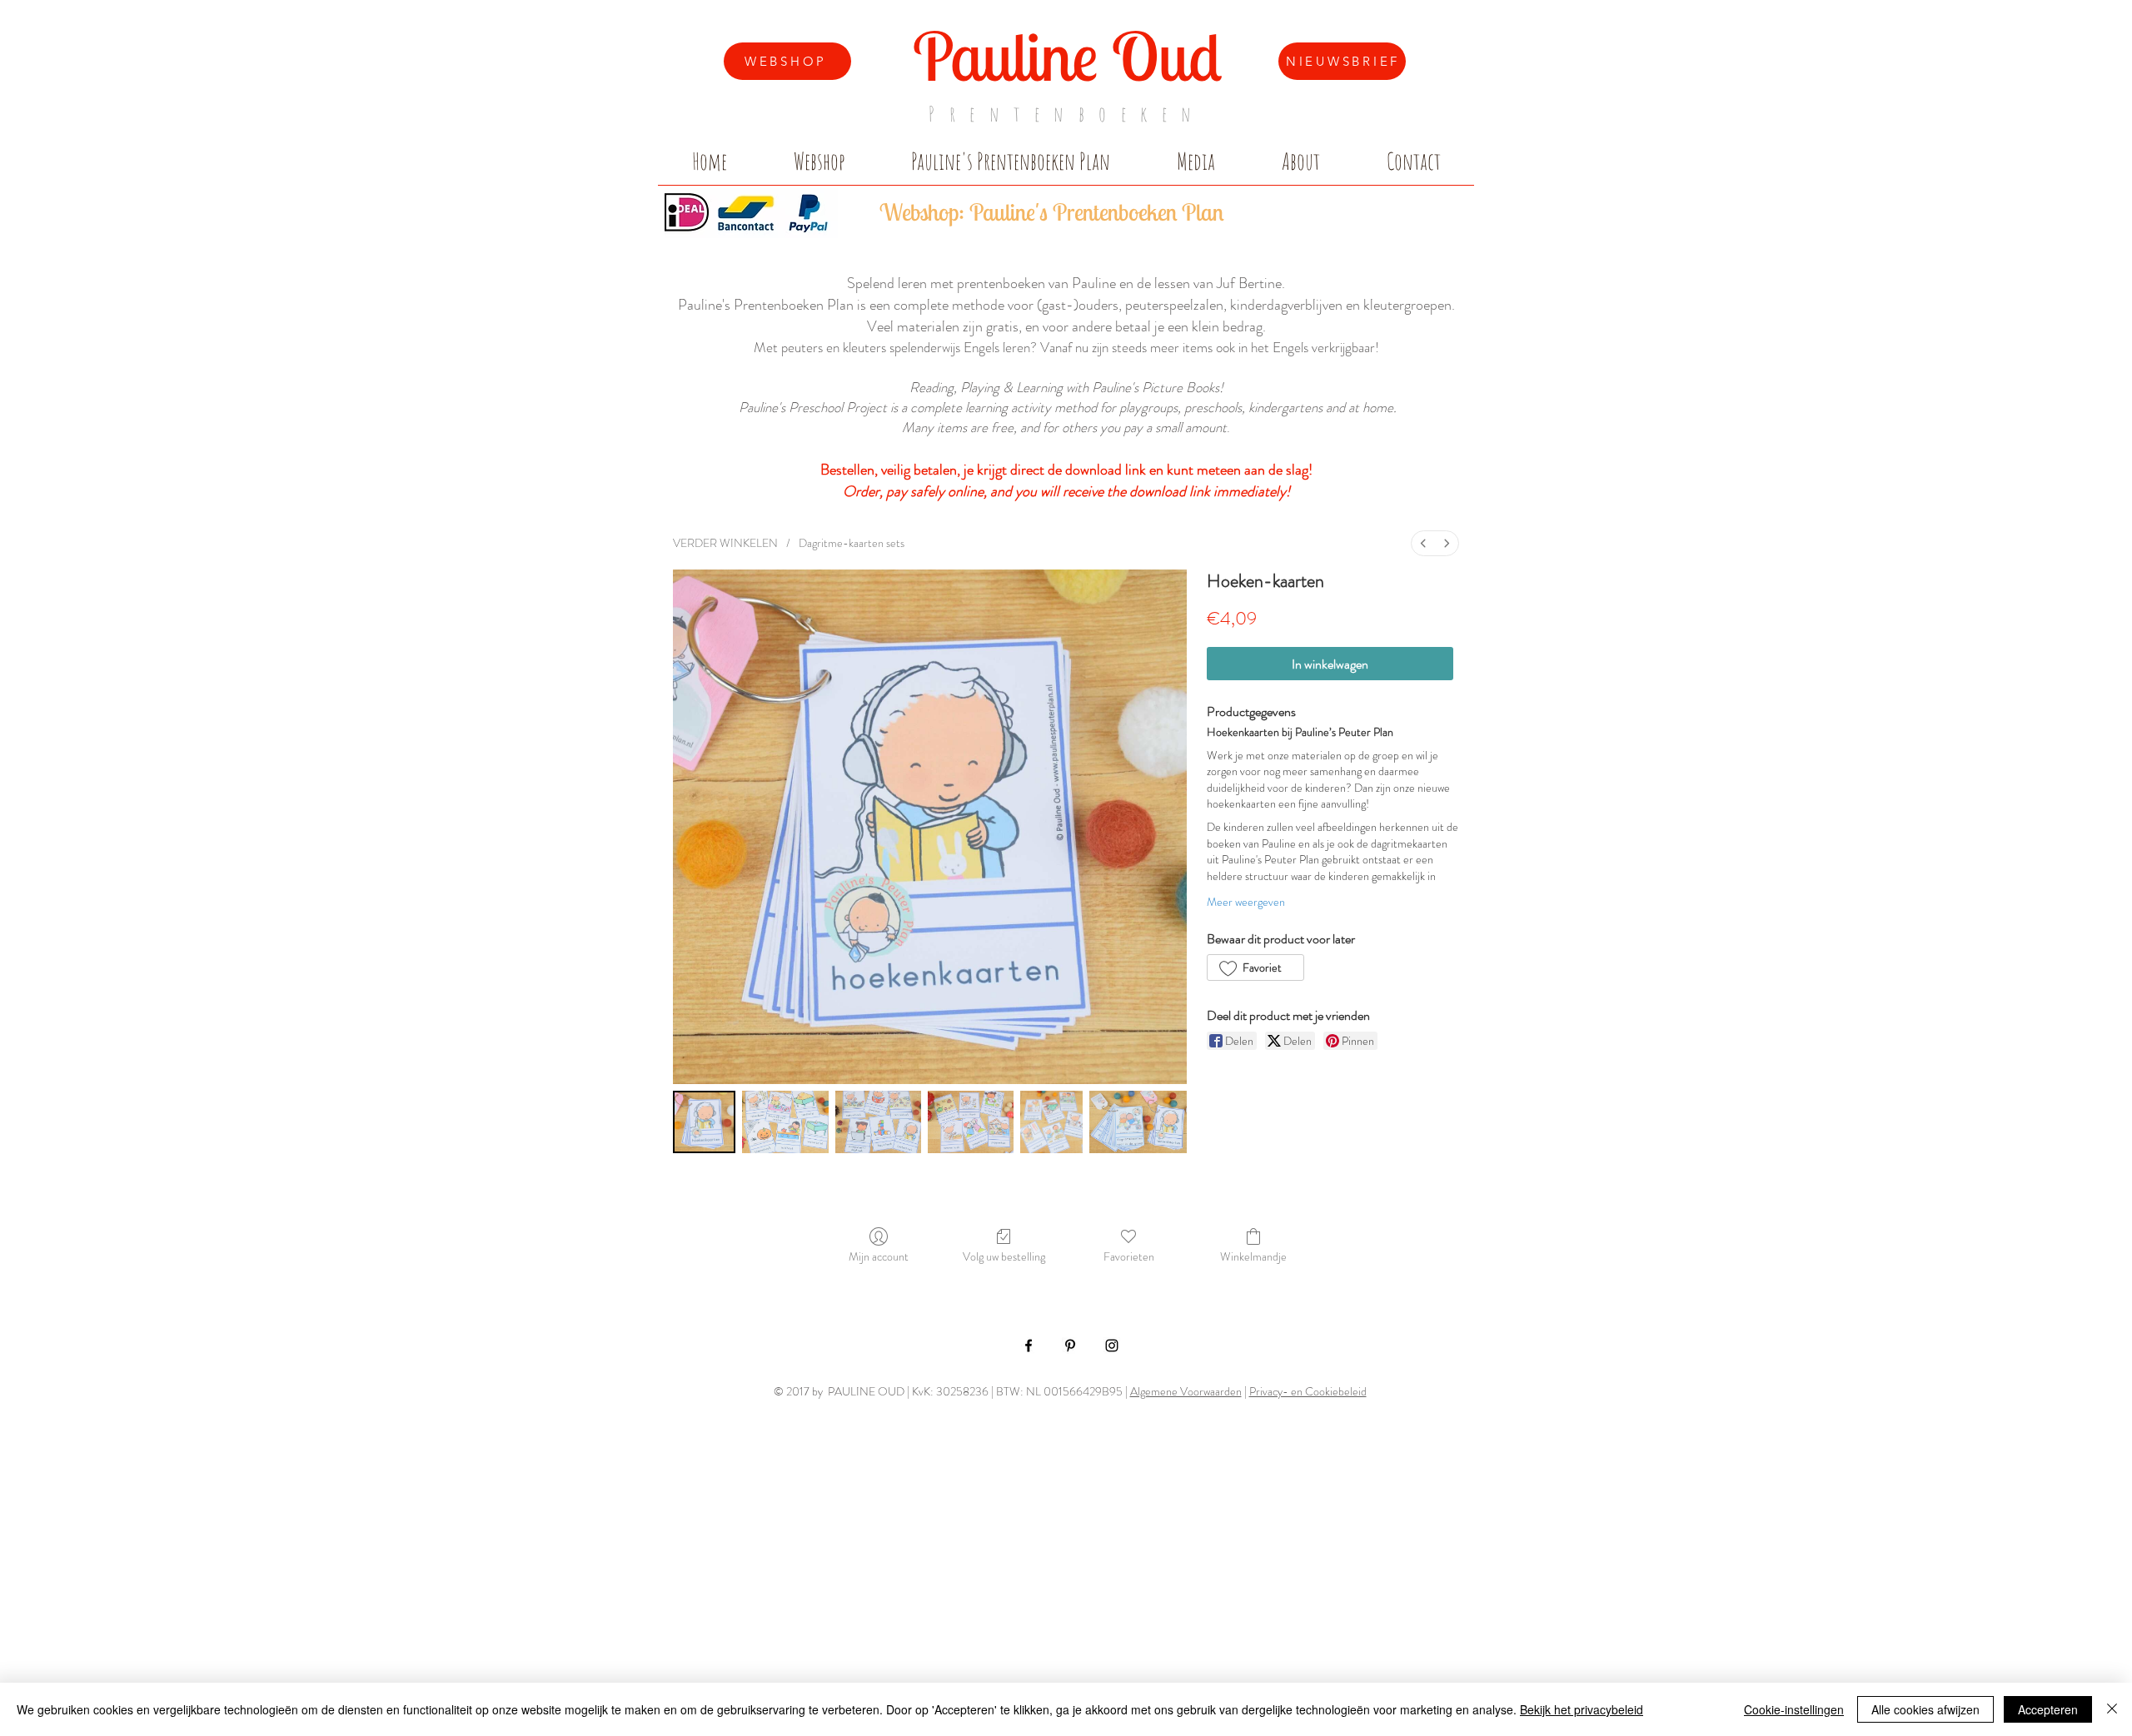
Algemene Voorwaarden (1186, 1391)
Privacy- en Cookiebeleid (1308, 1391)
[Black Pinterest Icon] (1070, 1346)
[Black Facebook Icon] (1029, 1346)
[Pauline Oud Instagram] (1112, 1346)
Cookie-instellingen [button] (1794, 1709)
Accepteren (2048, 1709)
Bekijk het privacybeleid (1582, 1709)
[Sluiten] (2112, 1709)
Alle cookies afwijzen (1925, 1709)
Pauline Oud (1067, 56)
